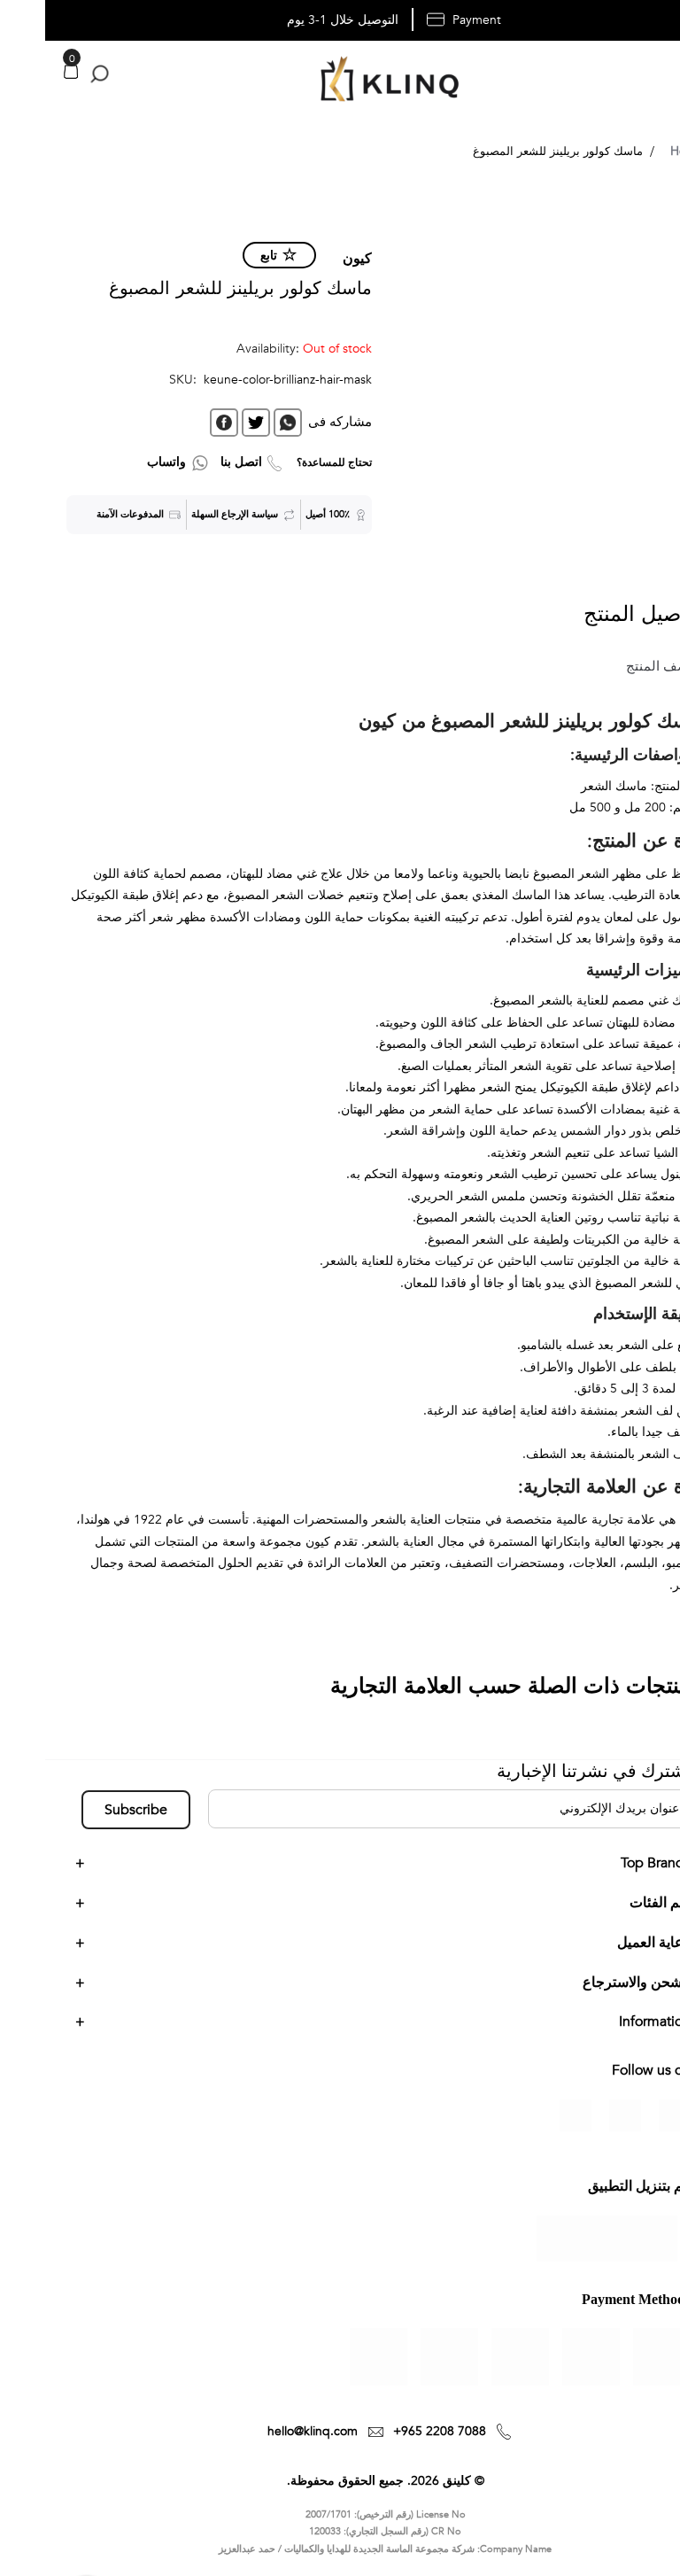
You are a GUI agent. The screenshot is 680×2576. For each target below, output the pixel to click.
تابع (224, 256)
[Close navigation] (19, 18)
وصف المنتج (615, 666)
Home (642, 151)
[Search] (51, 74)
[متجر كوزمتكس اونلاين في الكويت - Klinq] (340, 81)
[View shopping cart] (26, 71)
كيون (312, 259)
